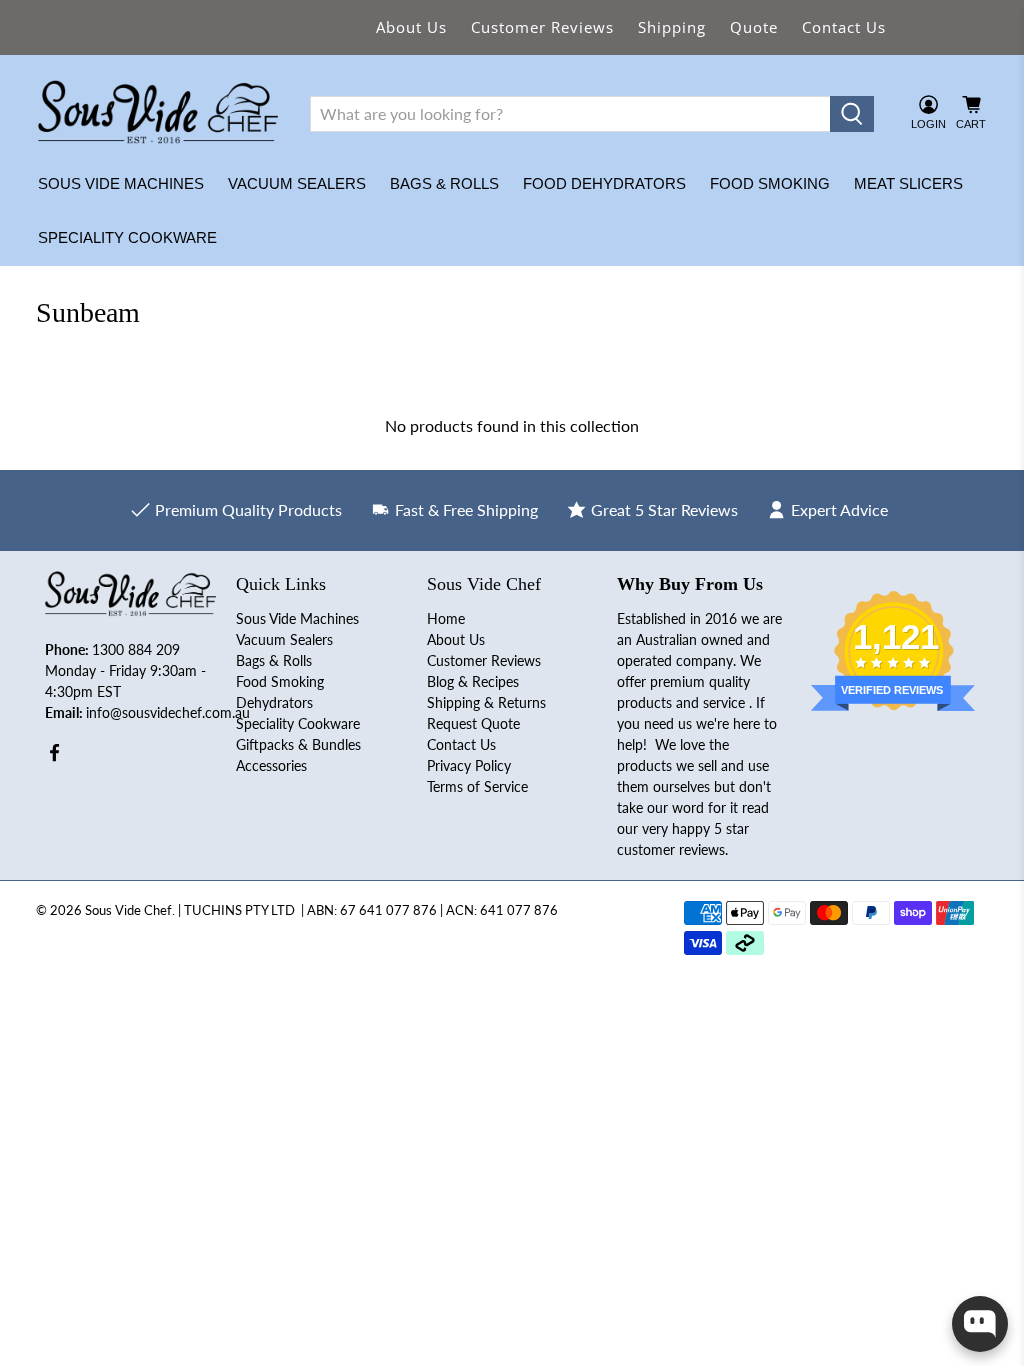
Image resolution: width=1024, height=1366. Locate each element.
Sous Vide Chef (128, 910)
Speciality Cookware (127, 237)
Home (446, 618)
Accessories (271, 765)
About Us (411, 27)
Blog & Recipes (473, 681)
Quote (754, 27)
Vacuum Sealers (297, 183)
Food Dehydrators (604, 183)
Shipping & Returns (486, 702)
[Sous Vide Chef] (158, 114)
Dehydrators (274, 702)
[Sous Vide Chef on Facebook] (54, 757)
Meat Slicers (908, 183)
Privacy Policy (469, 765)
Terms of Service (477, 786)
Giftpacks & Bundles (298, 744)
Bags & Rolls (444, 183)
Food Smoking (770, 183)
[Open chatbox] (980, 1324)
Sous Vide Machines (121, 183)
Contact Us (844, 27)
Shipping (672, 27)
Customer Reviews (542, 27)
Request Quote (473, 723)
